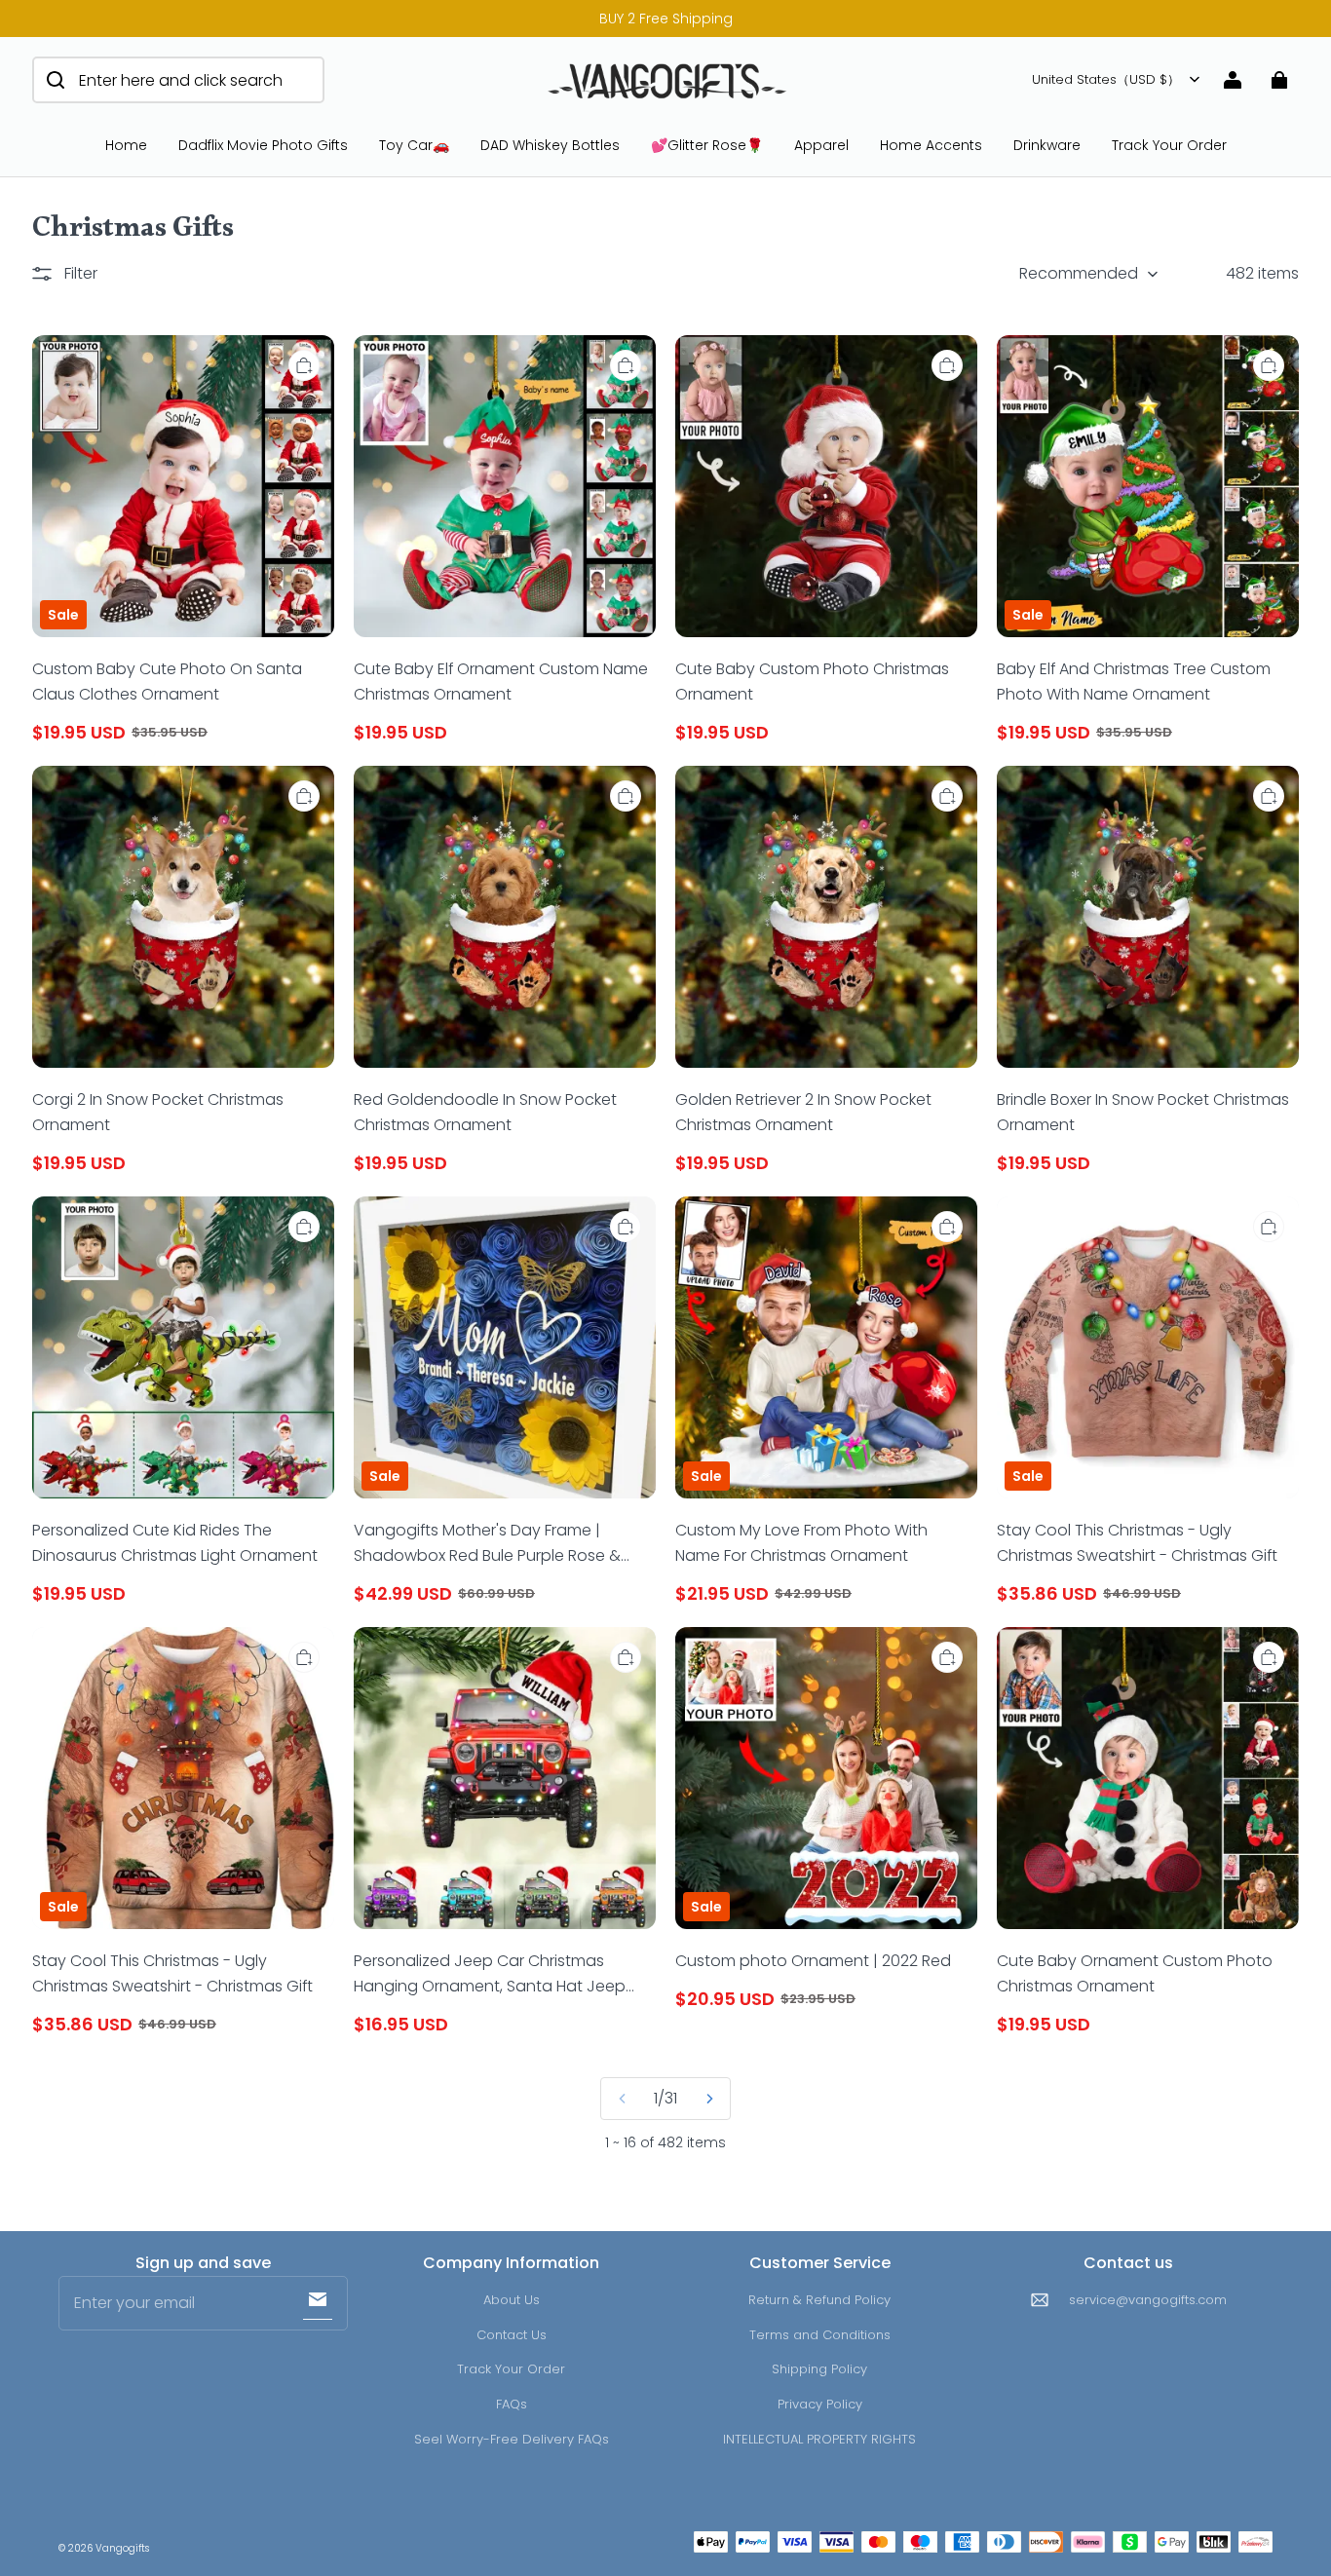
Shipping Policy (819, 2369)
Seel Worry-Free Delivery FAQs (512, 2439)
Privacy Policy (820, 2404)
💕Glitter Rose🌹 (707, 145)
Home (126, 145)
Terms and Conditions (820, 2335)
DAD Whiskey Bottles (550, 145)
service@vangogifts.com (1148, 2300)
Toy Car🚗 (414, 145)
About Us (512, 2300)
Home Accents (931, 145)
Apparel (821, 145)
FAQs (512, 2404)
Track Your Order (1169, 145)
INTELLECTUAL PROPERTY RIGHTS (819, 2439)
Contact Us (512, 2335)
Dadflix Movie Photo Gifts (263, 145)
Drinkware (1047, 145)
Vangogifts (122, 2548)
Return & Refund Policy (819, 2300)
